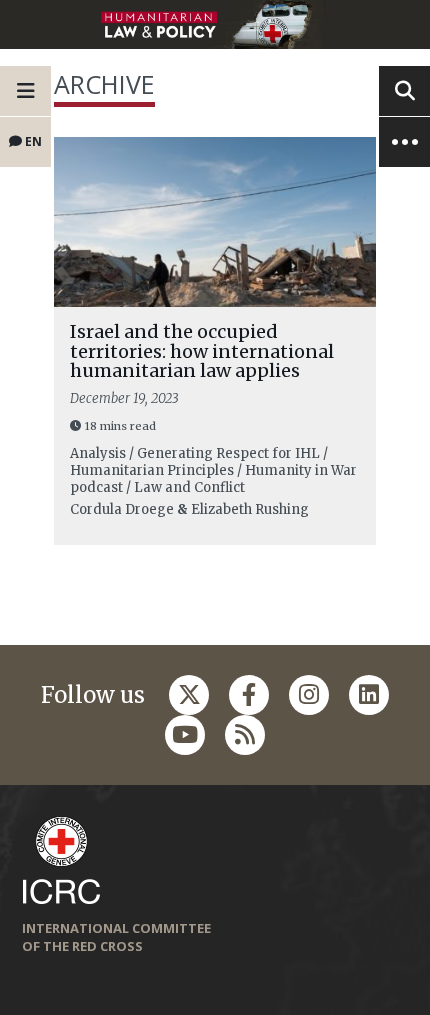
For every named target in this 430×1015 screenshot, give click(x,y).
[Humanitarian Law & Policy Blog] (215, 24)
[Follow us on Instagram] (309, 695)
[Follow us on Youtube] (185, 735)
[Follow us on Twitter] (189, 695)
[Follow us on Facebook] (249, 695)
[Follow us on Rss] (245, 735)
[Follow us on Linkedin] (369, 695)
